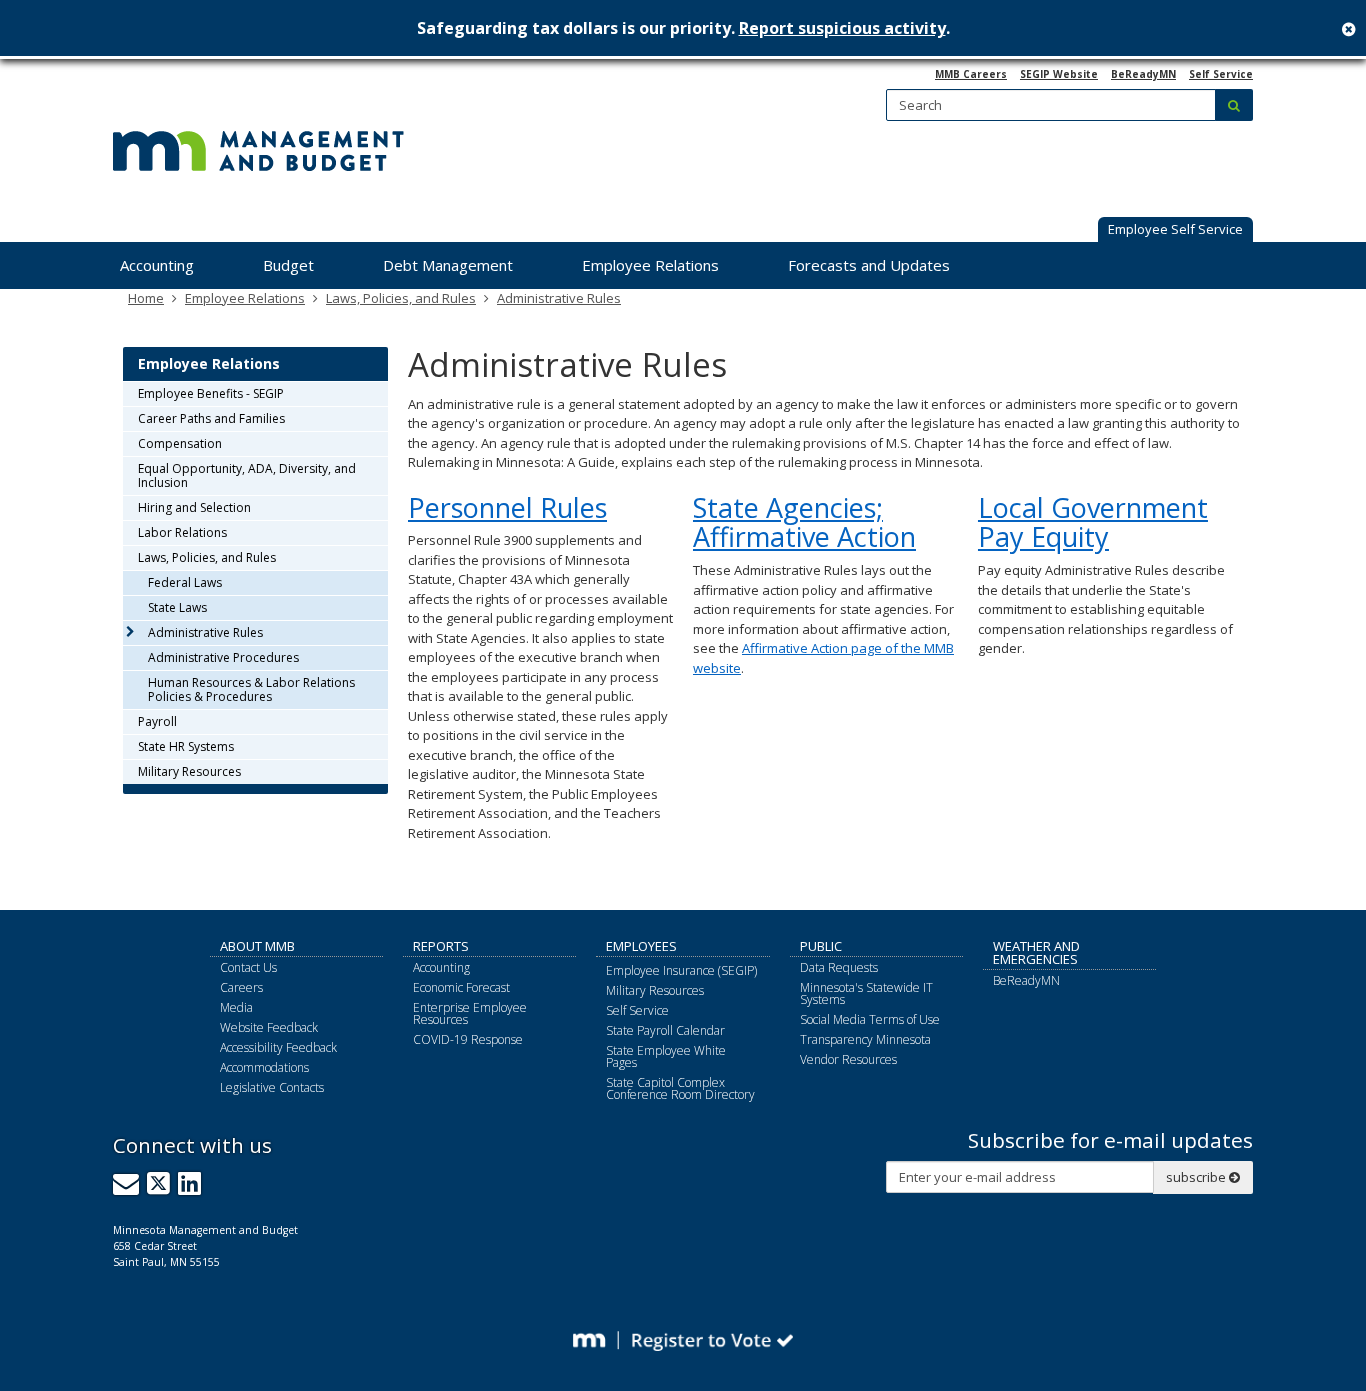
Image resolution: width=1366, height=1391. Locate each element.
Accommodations (264, 1067)
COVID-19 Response (468, 1039)
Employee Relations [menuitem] (650, 265)
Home (146, 298)
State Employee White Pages (666, 1056)
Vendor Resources (848, 1059)
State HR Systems (186, 746)
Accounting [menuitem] (157, 265)
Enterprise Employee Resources (470, 1013)
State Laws (177, 607)
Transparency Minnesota (865, 1039)
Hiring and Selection (194, 507)
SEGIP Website (1059, 74)
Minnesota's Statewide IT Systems (866, 993)
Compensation (180, 443)
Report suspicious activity (842, 28)
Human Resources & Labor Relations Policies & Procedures (251, 689)
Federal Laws (185, 582)
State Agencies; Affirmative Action (804, 522)
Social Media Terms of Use (870, 1019)
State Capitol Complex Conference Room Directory (680, 1088)
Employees (641, 946)
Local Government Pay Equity (1093, 522)
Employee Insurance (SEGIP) (681, 970)
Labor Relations (182, 532)
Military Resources (189, 771)
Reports (441, 946)
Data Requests (839, 967)
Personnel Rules (507, 507)
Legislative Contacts (272, 1087)
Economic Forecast (461, 987)
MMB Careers (971, 74)
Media (236, 1007)
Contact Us (248, 967)
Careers (241, 987)
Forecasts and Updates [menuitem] (869, 265)
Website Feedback (269, 1027)
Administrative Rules (559, 298)
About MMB (257, 946)
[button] (1175, 231)
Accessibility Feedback (278, 1047)
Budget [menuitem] (288, 265)
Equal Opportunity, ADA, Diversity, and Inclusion (247, 475)
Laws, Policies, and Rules (401, 298)
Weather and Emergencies (1036, 952)
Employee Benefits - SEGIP (211, 393)
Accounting (441, 967)
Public (821, 946)
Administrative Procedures (223, 657)
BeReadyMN (1143, 74)
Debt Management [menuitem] (448, 265)
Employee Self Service (1175, 229)
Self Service (1221, 74)
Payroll (157, 721)
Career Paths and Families (211, 418)
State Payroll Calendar (665, 1030)
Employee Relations (245, 298)
